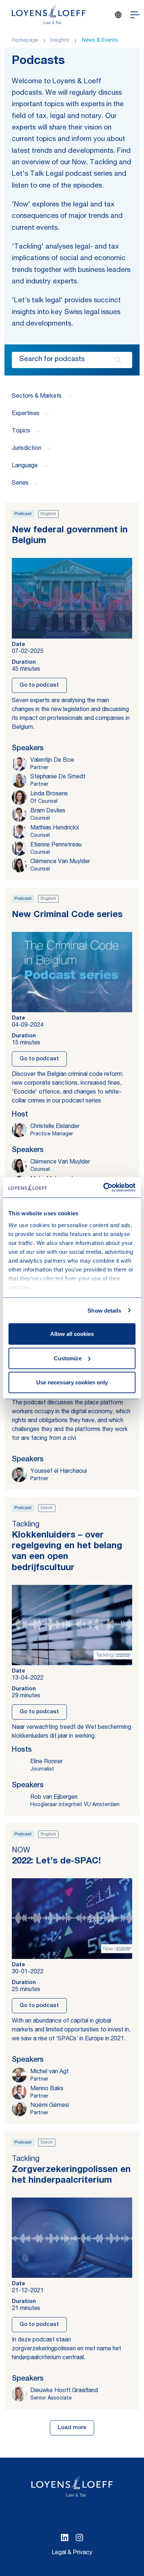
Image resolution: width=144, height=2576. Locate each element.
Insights (60, 41)
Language (25, 466)
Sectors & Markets (37, 397)
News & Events (100, 41)
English (48, 514)
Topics (21, 431)
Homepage (25, 41)
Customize (68, 1358)
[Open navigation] (135, 15)
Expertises (26, 414)
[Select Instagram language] (79, 2538)
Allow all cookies (72, 1334)
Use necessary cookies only (72, 1382)
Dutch (47, 1508)
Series (20, 484)
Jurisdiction (27, 449)
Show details (104, 1310)
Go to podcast (39, 685)
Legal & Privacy (72, 2553)
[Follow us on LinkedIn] (65, 2538)
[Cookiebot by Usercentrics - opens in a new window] (104, 1187)
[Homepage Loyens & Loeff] (49, 15)
